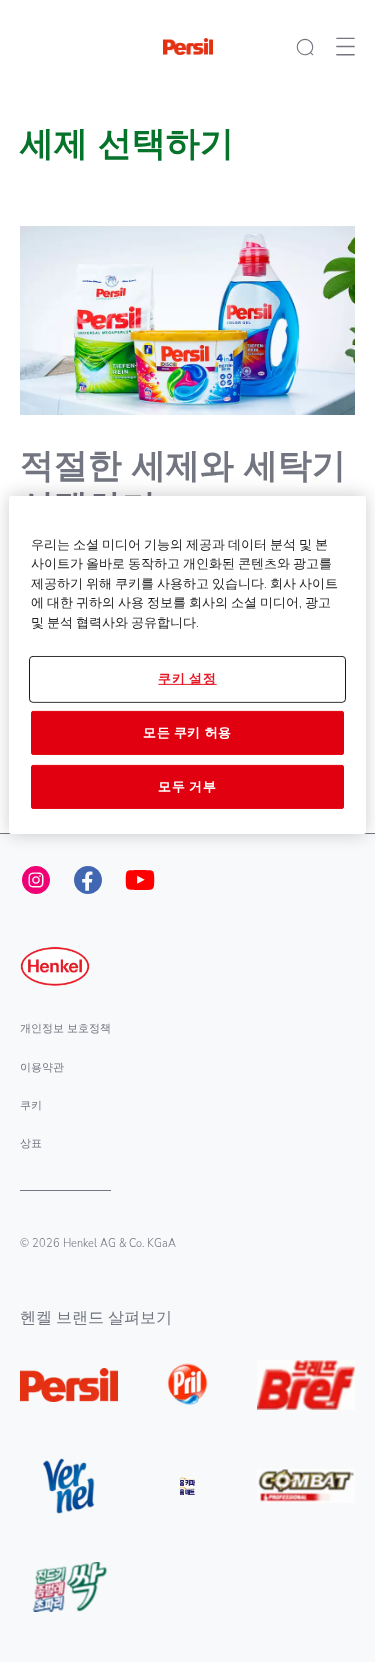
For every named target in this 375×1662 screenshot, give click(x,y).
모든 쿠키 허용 (187, 732)
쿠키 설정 (187, 679)
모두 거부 (187, 787)
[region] (187, 665)
